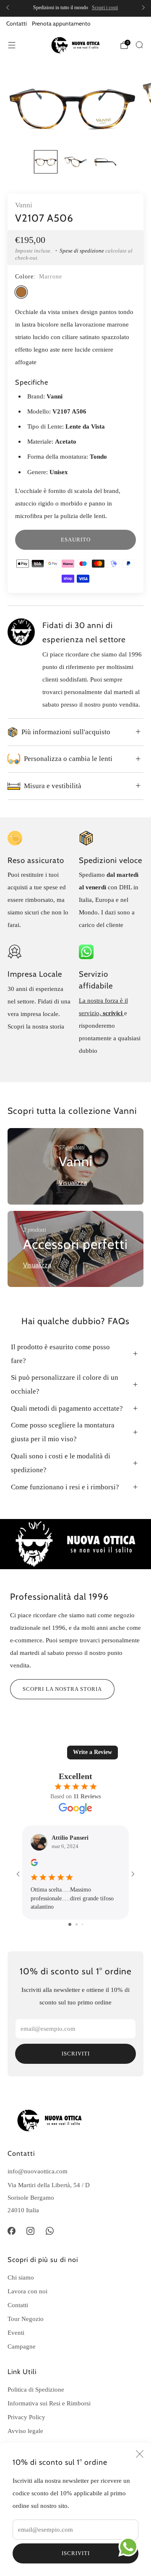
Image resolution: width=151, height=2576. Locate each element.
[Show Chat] (130, 2547)
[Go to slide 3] (82, 1924)
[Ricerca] (139, 45)
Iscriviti (76, 2553)
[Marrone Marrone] (21, 292)
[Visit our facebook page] (11, 2231)
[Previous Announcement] (8, 8)
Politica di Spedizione (36, 2389)
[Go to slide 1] (70, 1924)
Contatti (17, 23)
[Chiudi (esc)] (140, 2454)
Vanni (24, 205)
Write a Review (92, 1752)
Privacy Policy (26, 2417)
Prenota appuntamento (61, 23)
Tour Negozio (26, 2319)
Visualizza (73, 1183)
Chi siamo (21, 2277)
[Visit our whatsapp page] (50, 2231)
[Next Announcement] (143, 8)
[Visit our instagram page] (31, 2231)
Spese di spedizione (82, 251)
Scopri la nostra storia (62, 1689)
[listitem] (75, 8)
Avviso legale (25, 2431)
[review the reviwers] (34, 1864)
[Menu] (12, 45)
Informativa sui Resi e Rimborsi (49, 2403)
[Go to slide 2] (77, 1924)
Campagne (22, 2346)
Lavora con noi (27, 2291)
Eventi (16, 2332)
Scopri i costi (105, 8)
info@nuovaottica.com (38, 2171)
